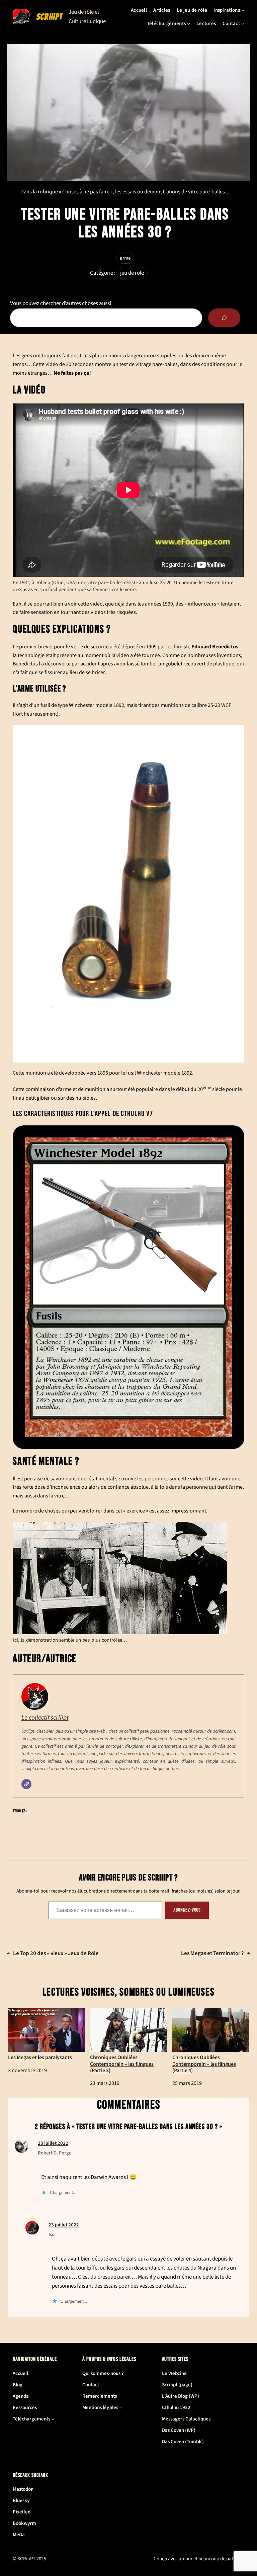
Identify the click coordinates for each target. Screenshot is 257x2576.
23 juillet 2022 (53, 2143)
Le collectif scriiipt (45, 1718)
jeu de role (132, 273)
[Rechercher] (224, 318)
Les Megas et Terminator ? (212, 1953)
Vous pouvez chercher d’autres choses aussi (61, 303)
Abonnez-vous (187, 1910)
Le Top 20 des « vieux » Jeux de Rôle (56, 1953)
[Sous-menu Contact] (243, 24)
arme (125, 258)
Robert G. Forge (55, 2153)
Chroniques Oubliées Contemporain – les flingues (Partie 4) (204, 2064)
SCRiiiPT (49, 17)
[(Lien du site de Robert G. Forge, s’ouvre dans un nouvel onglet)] (21, 2151)
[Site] (26, 1784)
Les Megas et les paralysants (40, 2057)
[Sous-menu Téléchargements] (189, 24)
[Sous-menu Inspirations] (243, 10)
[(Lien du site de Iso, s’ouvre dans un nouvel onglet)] (32, 2233)
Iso (52, 2235)
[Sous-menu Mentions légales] (121, 2408)
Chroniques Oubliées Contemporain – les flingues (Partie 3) (122, 2064)
